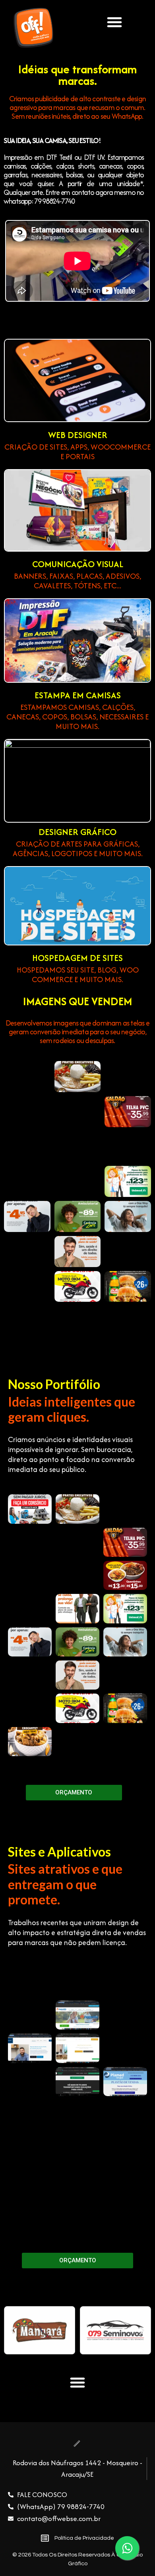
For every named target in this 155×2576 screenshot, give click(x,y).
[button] (114, 22)
